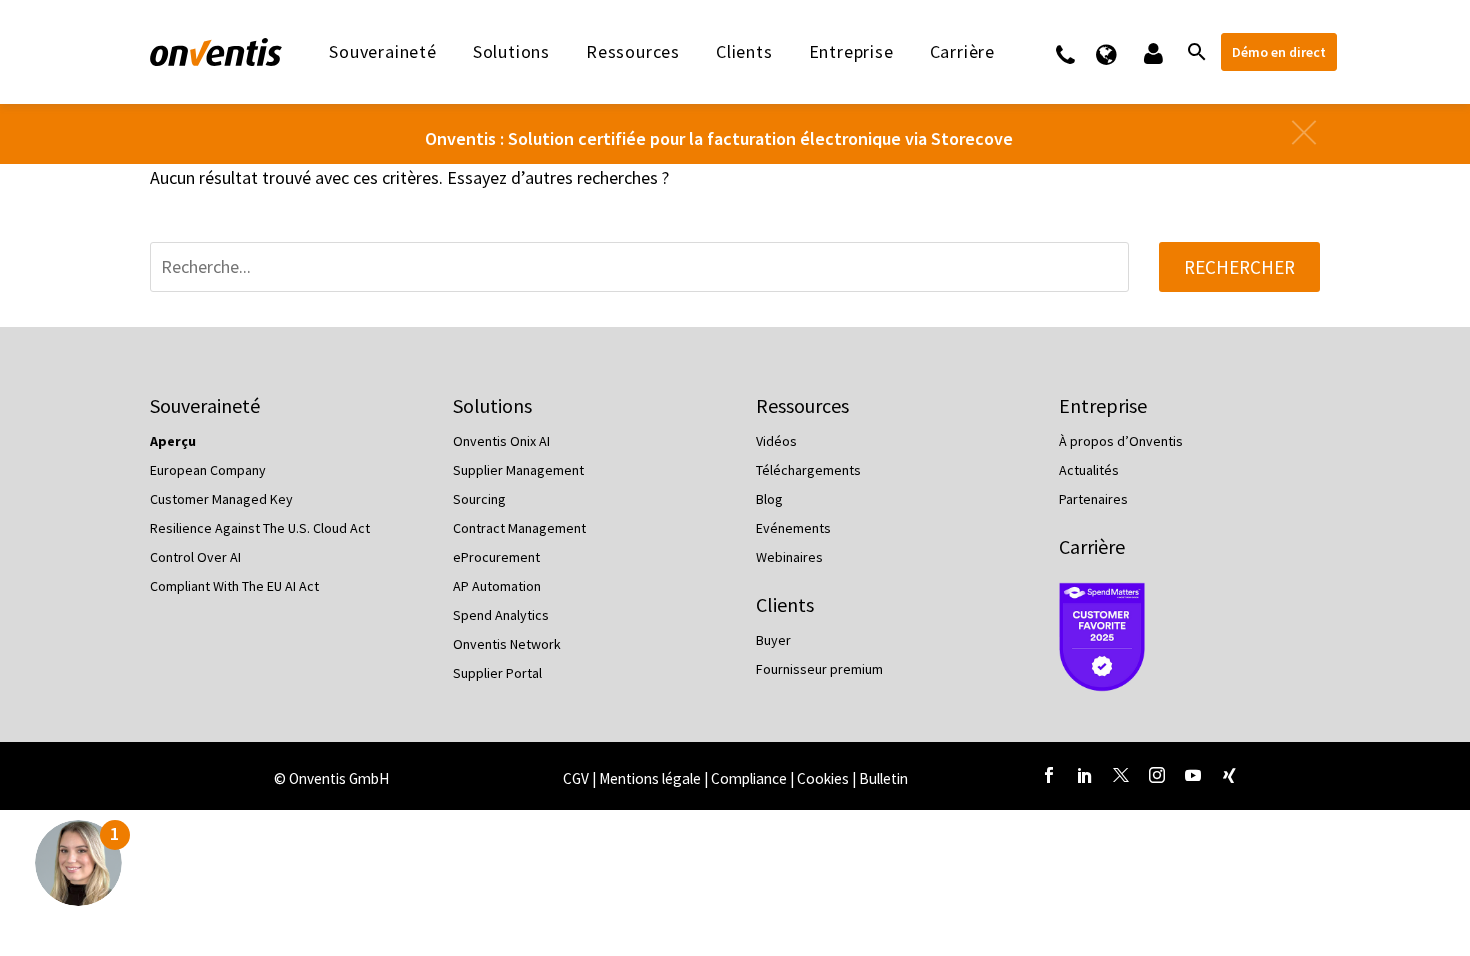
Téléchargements (808, 470)
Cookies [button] (823, 778)
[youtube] (1193, 775)
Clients (744, 52)
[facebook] (1049, 775)
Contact (1078, 52)
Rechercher (1239, 267)
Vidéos (776, 441)
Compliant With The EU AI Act (234, 586)
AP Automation (497, 586)
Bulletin (883, 778)
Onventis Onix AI (501, 441)
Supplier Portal (497, 673)
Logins (1151, 52)
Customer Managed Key (221, 499)
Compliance (750, 778)
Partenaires (1093, 499)
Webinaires (789, 557)
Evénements (793, 528)
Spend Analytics (501, 615)
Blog (769, 499)
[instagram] (1157, 775)
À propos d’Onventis (1121, 441)
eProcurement (496, 557)
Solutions (511, 52)
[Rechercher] (1195, 52)
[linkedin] (1085, 775)
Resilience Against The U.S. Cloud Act (260, 528)
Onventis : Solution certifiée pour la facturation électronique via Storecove (719, 138)
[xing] (1229, 775)
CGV (576, 778)
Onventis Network (507, 644)
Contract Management (519, 528)
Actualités (1089, 470)
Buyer (773, 640)
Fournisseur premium (819, 669)
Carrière (1092, 546)
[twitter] (1121, 775)
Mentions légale (651, 778)
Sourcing (479, 499)
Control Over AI (195, 557)
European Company (208, 470)
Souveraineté (383, 52)
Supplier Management (518, 470)
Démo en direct (1279, 52)
